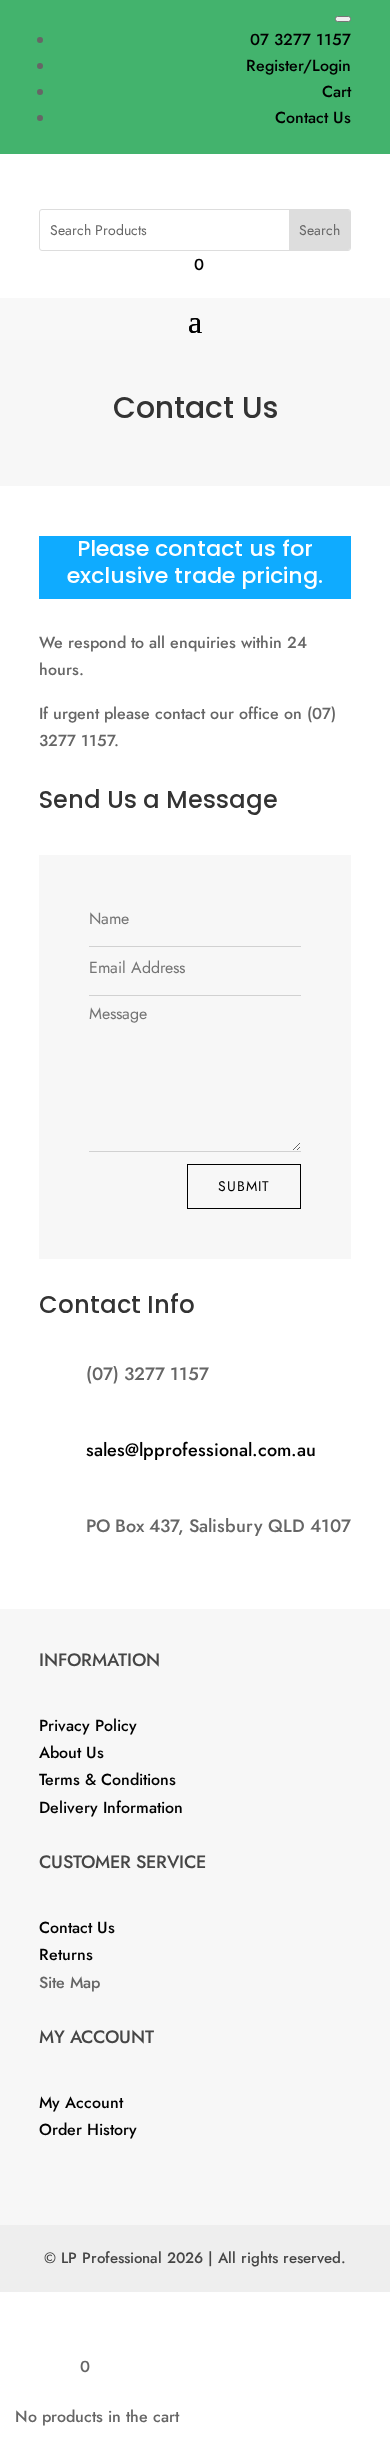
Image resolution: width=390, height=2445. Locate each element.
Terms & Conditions (107, 1779)
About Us (71, 1752)
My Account (81, 2102)
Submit (244, 1186)
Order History (88, 2129)
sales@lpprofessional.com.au (201, 1450)
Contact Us (313, 117)
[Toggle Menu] (343, 19)
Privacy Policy (88, 1725)
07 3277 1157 (300, 39)
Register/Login (298, 65)
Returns (66, 1954)
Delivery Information (111, 1807)
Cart (336, 91)
